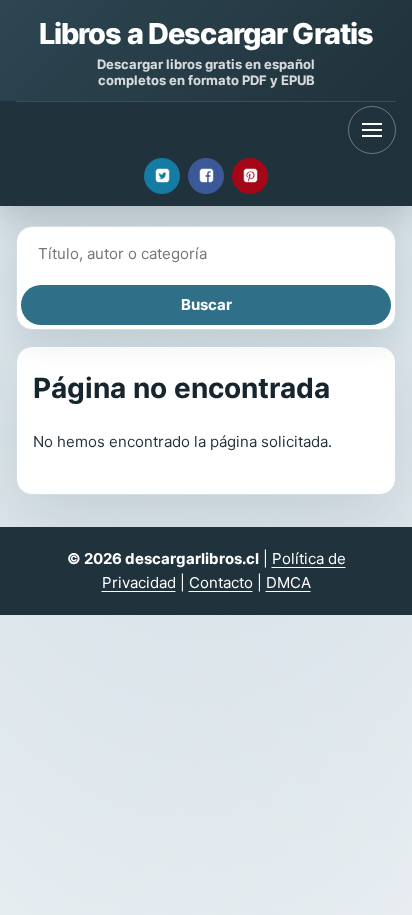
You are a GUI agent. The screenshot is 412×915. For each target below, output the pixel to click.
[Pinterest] (250, 176)
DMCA (288, 582)
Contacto (221, 582)
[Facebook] (206, 176)
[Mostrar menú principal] (372, 130)
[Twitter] (162, 176)
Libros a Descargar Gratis (206, 33)
